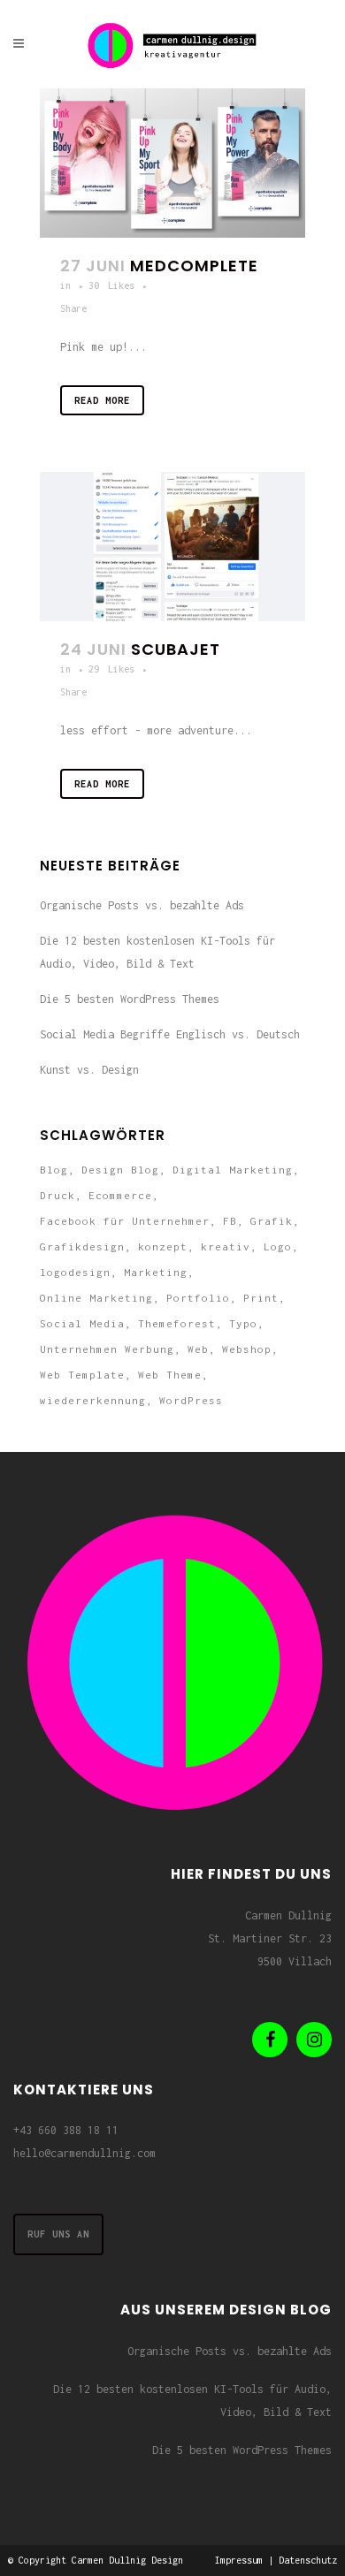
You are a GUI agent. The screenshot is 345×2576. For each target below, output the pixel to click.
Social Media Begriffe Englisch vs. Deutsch (170, 1034)
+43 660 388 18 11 (66, 2130)
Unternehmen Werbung (107, 1349)
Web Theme (170, 1375)
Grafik (272, 1221)
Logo (278, 1246)
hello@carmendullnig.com (84, 2153)
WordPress (191, 1400)
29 (111, 669)
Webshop (247, 1349)
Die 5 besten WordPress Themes (130, 999)
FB (230, 1221)
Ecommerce (120, 1195)
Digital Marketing (233, 1170)
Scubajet (176, 649)
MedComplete (194, 266)
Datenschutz (308, 2560)
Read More (102, 400)
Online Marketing (96, 1298)
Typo (243, 1323)
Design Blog (120, 1170)
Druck (57, 1195)
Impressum (239, 2560)
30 (111, 285)
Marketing (156, 1272)
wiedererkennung (93, 1400)
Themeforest (177, 1323)
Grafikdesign (82, 1246)
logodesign (75, 1272)
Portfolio (198, 1298)
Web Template (82, 1375)
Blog (54, 1170)
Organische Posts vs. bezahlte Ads (142, 905)
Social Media (82, 1323)
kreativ (226, 1246)
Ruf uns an (58, 2234)
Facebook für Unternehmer (125, 1221)
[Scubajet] (172, 547)
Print (261, 1298)
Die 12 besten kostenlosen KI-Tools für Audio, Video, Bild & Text (192, 2401)
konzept (163, 1246)
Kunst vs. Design (89, 1070)
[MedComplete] (172, 163)
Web (198, 1349)
